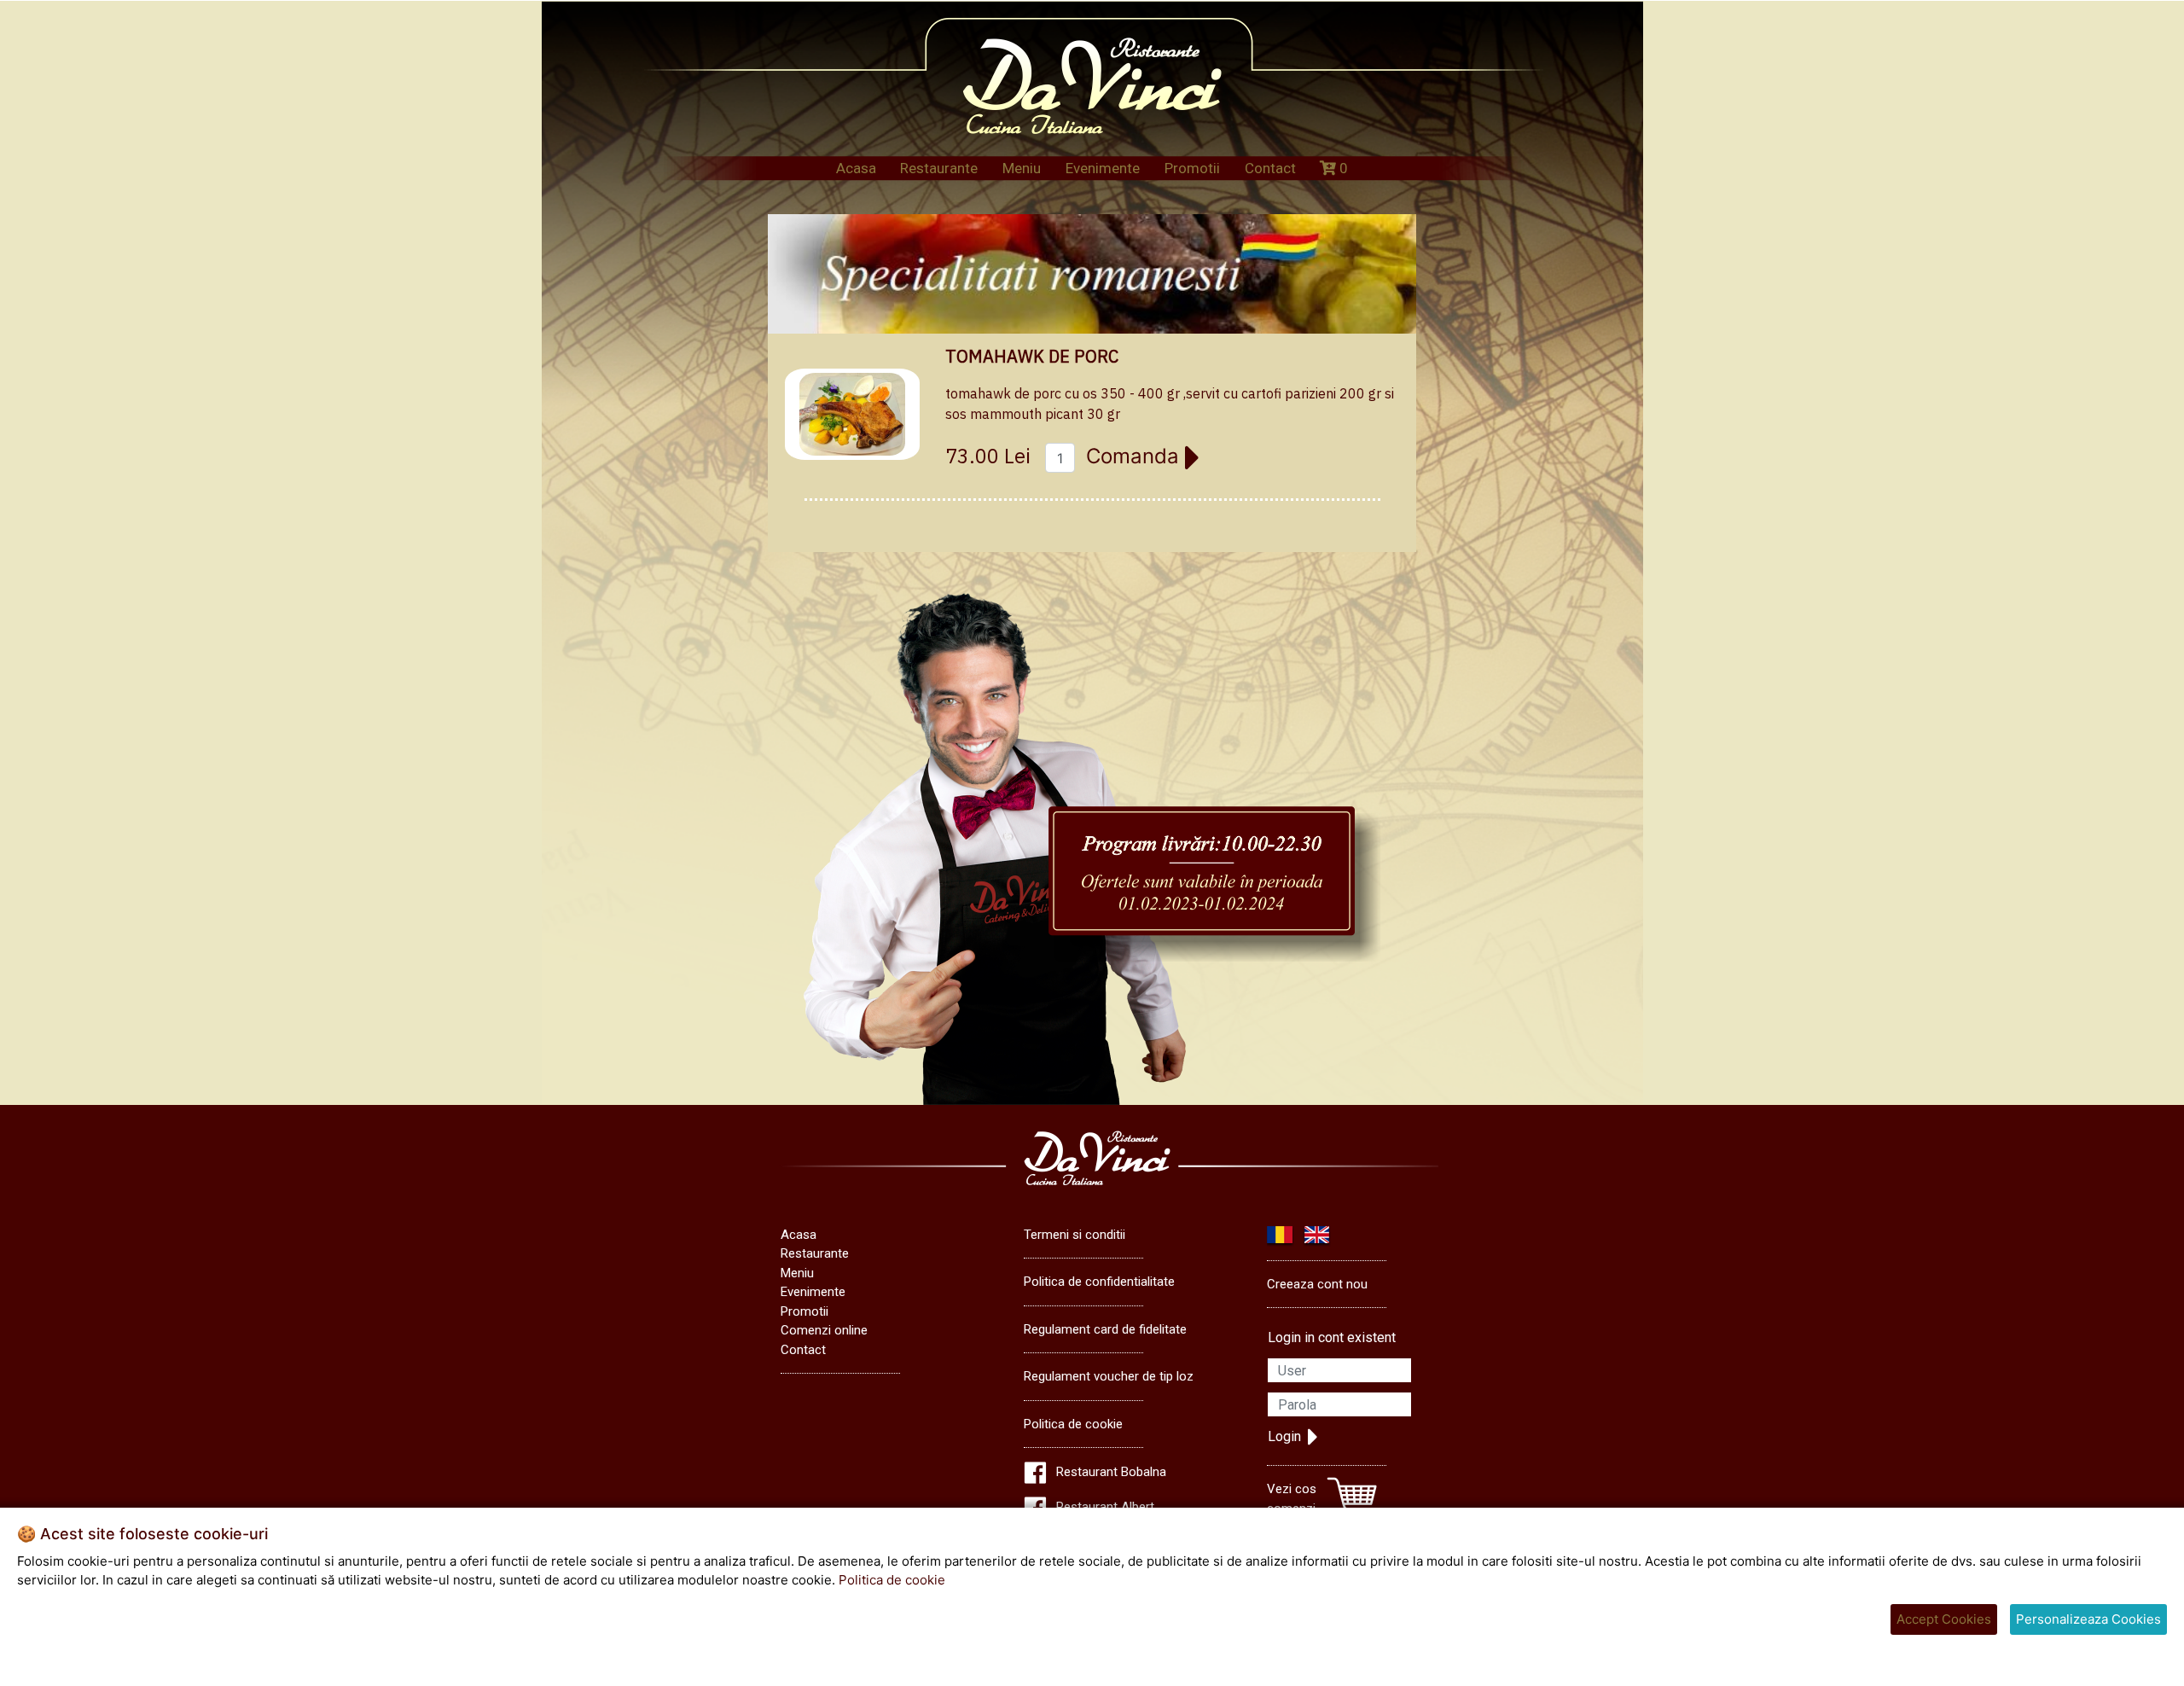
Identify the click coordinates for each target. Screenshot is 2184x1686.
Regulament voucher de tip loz (1109, 1376)
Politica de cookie (1073, 1424)
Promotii (1192, 168)
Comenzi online (824, 1330)
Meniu (1022, 168)
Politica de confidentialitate (1099, 1282)
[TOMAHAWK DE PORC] (852, 415)
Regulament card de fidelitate (1105, 1329)
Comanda (1136, 456)
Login (1284, 1436)
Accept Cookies (1944, 1619)
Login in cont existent (1332, 1337)
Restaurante (939, 168)
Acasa (856, 168)
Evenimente (1103, 168)
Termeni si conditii (1075, 1235)
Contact (1270, 168)
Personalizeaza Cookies (2088, 1619)
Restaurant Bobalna (1111, 1472)
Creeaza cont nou (1317, 1284)
